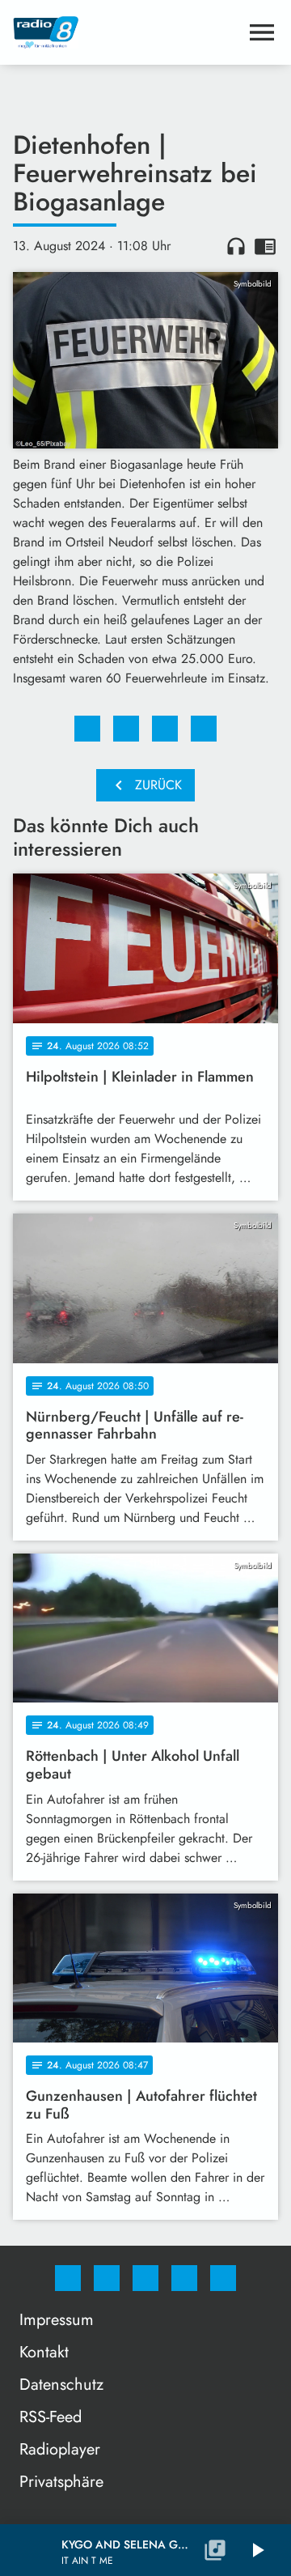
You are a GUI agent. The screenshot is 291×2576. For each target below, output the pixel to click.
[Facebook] (68, 2278)
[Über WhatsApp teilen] (165, 729)
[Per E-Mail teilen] (204, 729)
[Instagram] (107, 2278)
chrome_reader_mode (265, 246)
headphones (236, 246)
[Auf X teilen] (126, 729)
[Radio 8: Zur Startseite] (126, 32)
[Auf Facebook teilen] (87, 729)
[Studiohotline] (184, 2278)
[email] (223, 2278)
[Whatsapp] (145, 2278)
